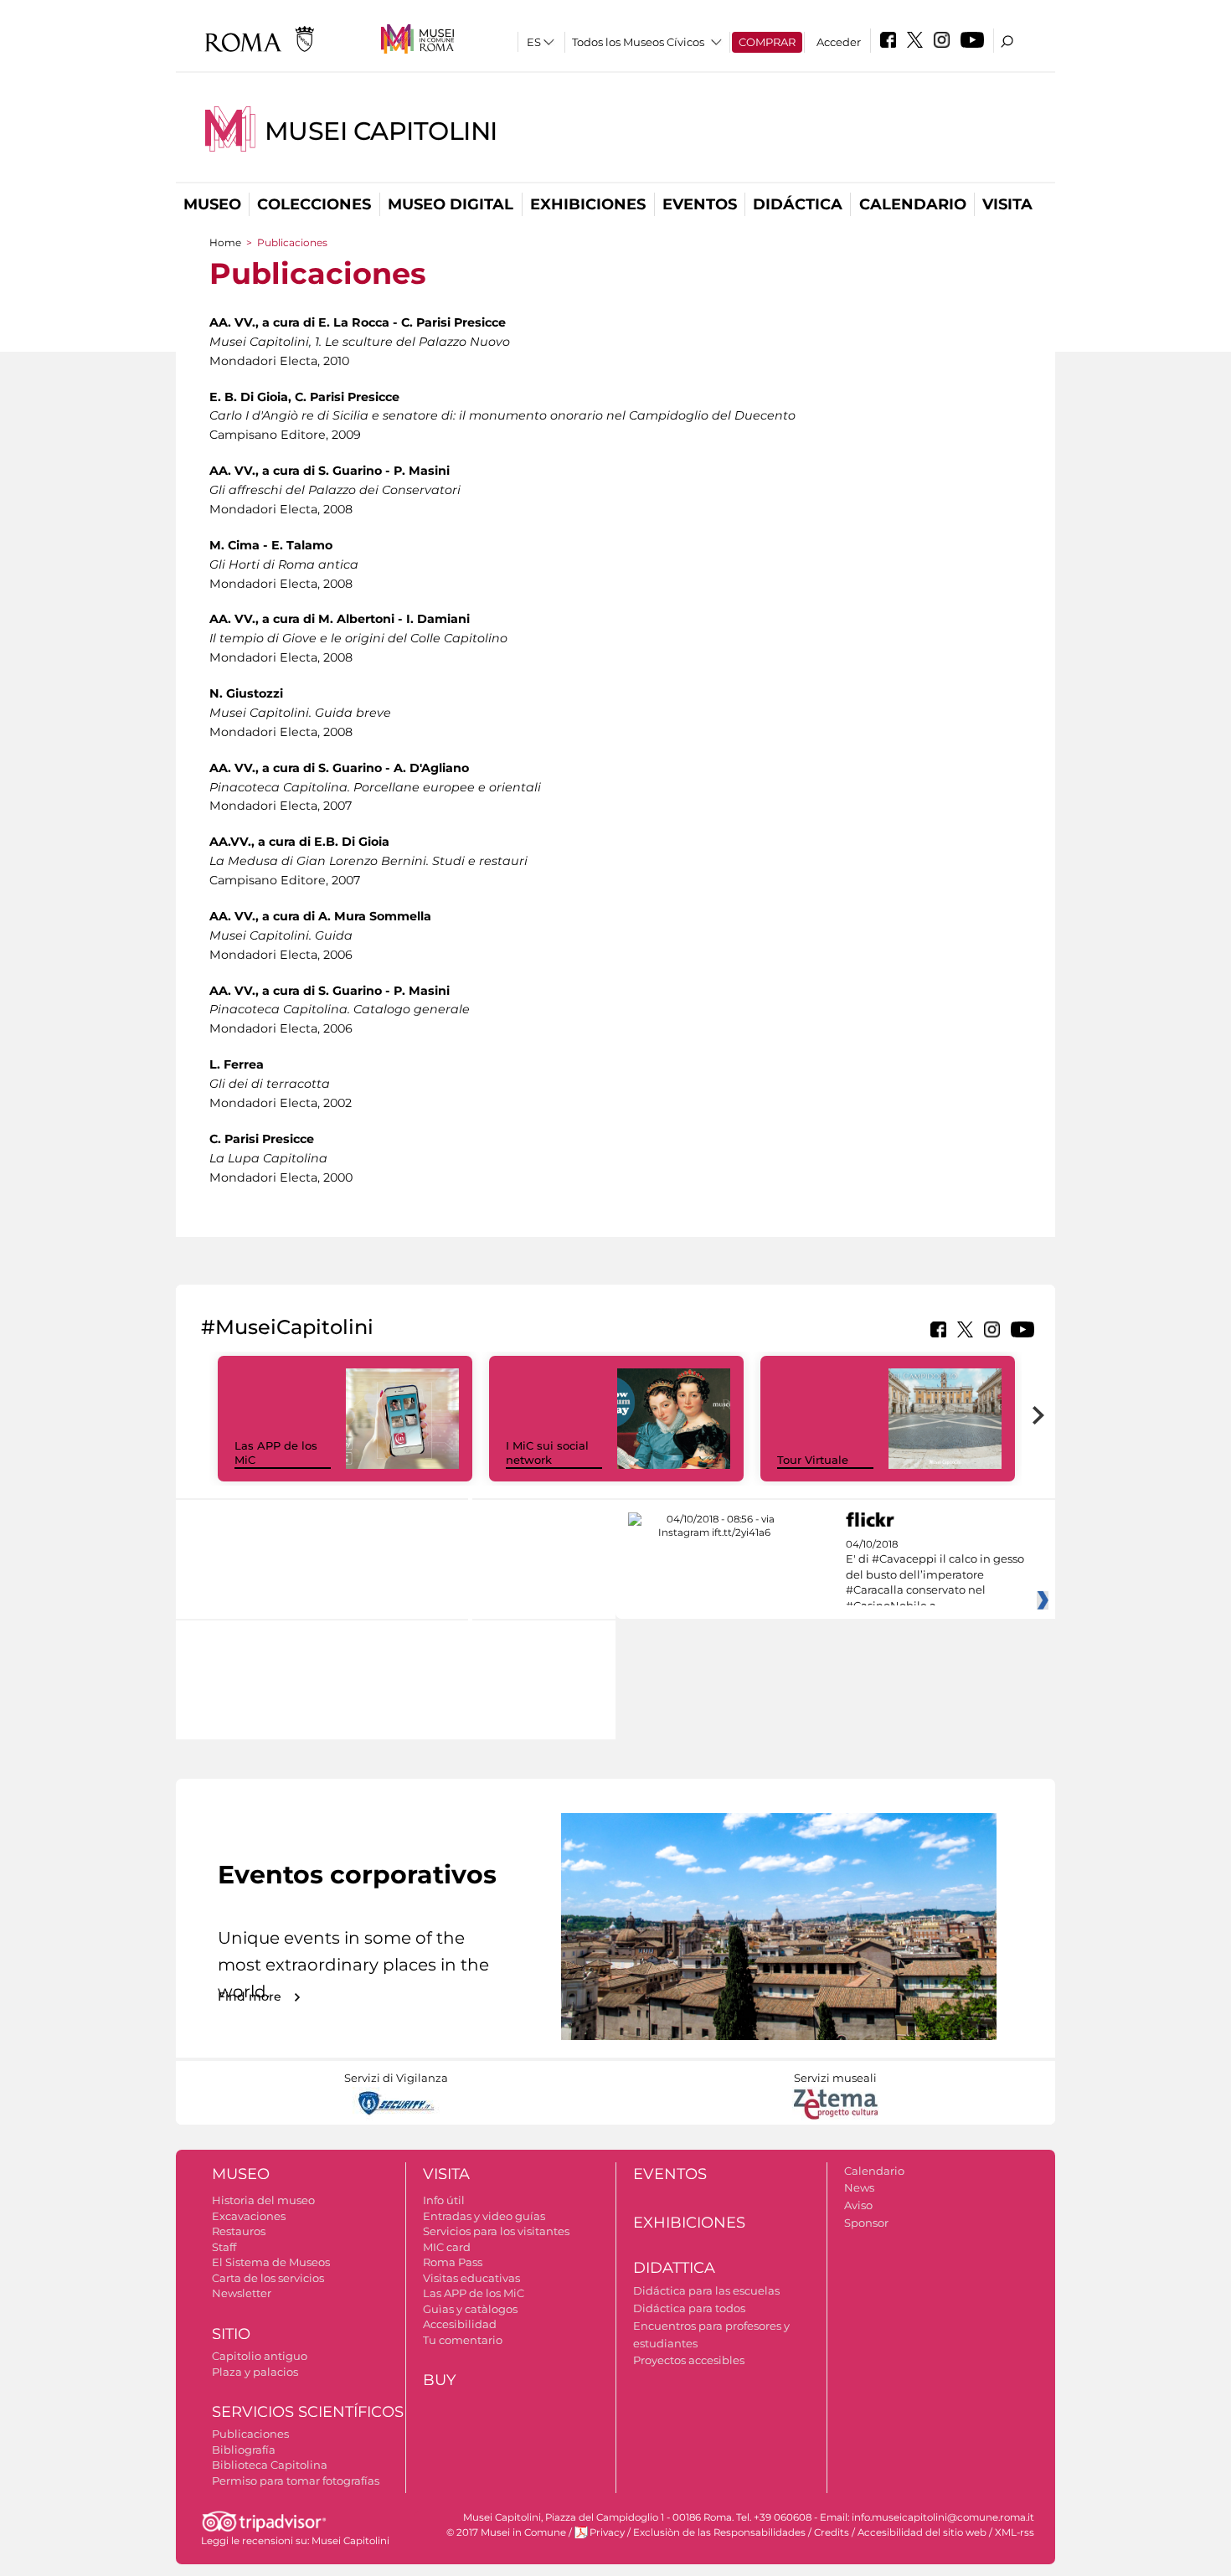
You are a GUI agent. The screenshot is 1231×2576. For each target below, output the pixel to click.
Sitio (231, 2334)
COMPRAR (767, 42)
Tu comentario (463, 2340)
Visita (1007, 204)
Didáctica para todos (689, 2308)
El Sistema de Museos (271, 2262)
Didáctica (798, 204)
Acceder (839, 42)
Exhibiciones (588, 204)
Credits (832, 2532)
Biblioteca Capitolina (270, 2465)
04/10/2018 (935, 1575)
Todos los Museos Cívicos (638, 42)
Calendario (913, 204)
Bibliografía (244, 2450)
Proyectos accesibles (689, 2360)
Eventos (700, 204)
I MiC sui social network (547, 1453)
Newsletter (242, 2293)
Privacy (607, 2532)
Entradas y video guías (484, 2216)
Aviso (858, 2205)
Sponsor (866, 2223)
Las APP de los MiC (474, 2293)
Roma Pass (453, 2262)
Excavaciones (249, 2216)
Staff (224, 2247)
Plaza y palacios (255, 2372)
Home (225, 242)
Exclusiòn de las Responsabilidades (719, 2532)
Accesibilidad (460, 2324)
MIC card (447, 2247)
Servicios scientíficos (308, 2412)
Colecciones (314, 204)
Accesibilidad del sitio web (922, 2532)
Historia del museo (263, 2200)
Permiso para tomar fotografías (296, 2481)
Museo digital (451, 204)
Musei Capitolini (381, 131)
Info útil (444, 2200)
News (859, 2187)
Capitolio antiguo (260, 2356)
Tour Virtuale (813, 1460)
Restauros (239, 2231)
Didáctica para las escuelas (706, 2290)
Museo (212, 204)
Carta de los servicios (268, 2278)
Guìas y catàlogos (470, 2309)
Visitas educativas (471, 2278)
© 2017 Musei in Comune (506, 2532)
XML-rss (1015, 2532)
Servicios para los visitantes (496, 2231)
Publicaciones (250, 2434)
